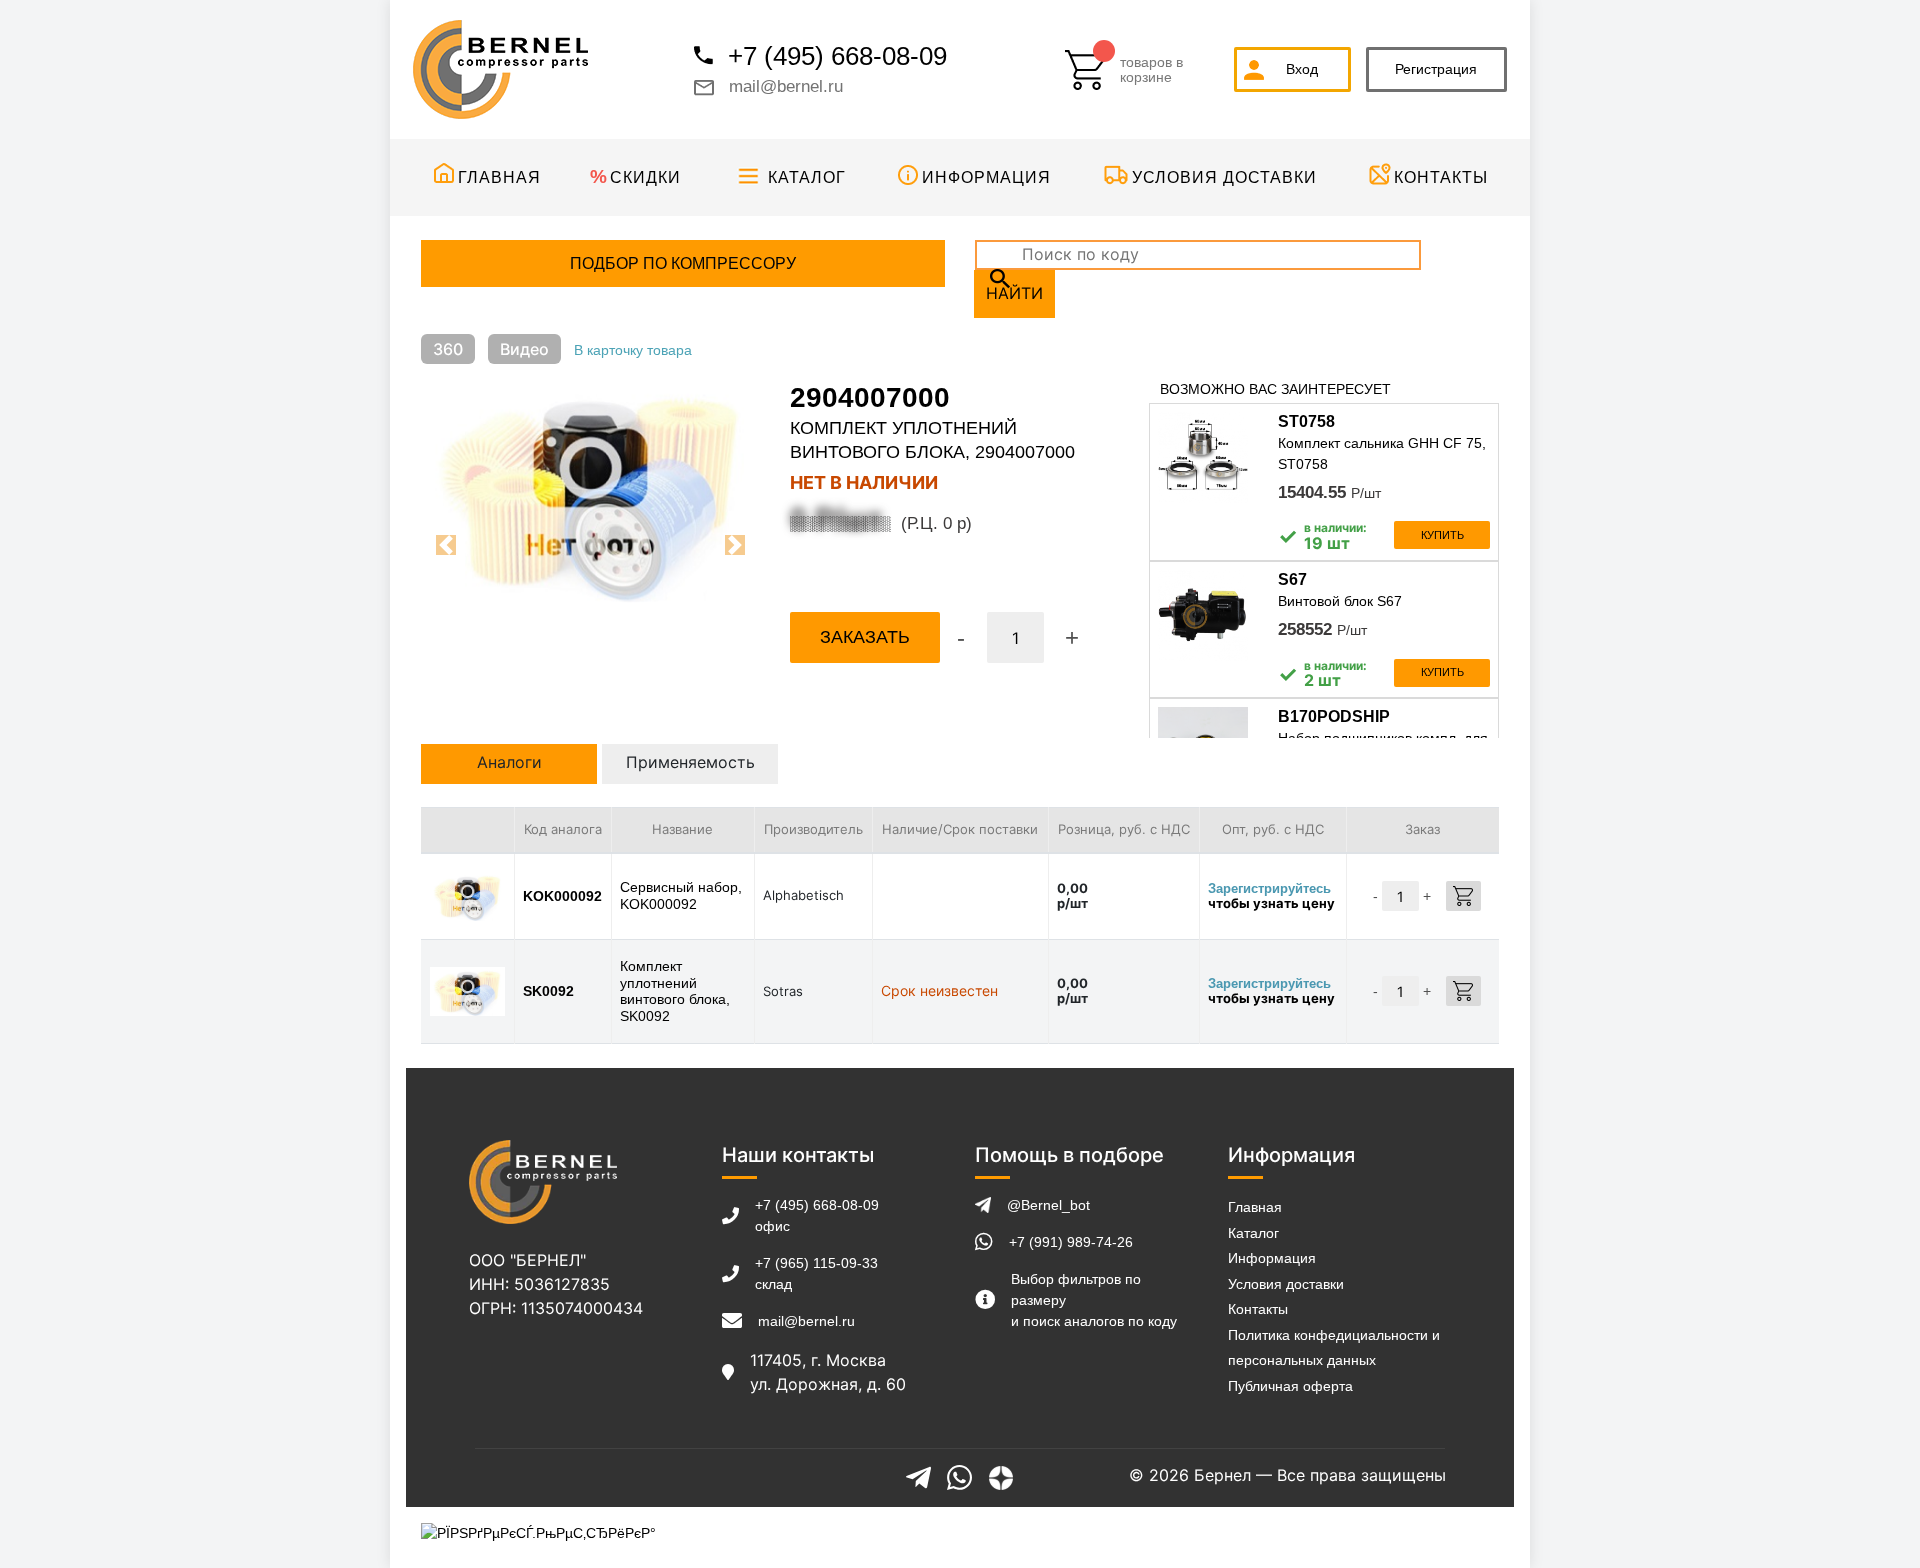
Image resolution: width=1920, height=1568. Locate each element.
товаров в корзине (1151, 70)
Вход (1302, 69)
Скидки (645, 177)
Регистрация (1436, 69)
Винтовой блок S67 (1340, 601)
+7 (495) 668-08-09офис (817, 1215)
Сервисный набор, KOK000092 (681, 895)
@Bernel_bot (1048, 1205)
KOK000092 (562, 896)
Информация (986, 177)
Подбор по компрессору (683, 263)
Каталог (807, 177)
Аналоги (509, 762)
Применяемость (690, 762)
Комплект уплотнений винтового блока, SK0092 (675, 991)
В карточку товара (633, 350)
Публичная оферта (1290, 1386)
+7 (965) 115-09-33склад (816, 1273)
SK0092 (548, 991)
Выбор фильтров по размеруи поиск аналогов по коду (1094, 1300)
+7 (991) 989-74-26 (1071, 1242)
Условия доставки (1224, 177)
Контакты (1441, 177)
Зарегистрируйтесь (1269, 888)
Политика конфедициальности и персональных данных (1334, 1348)
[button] (446, 545)
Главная (499, 177)
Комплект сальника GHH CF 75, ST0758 (1382, 453)
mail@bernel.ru (786, 86)
